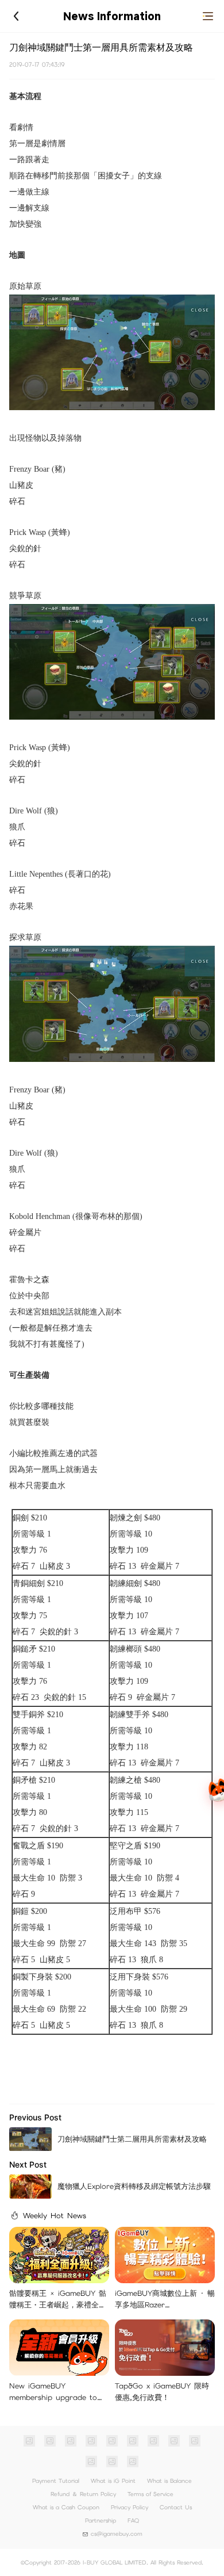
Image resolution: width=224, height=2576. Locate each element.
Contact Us (176, 2507)
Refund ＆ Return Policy (83, 2494)
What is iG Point (113, 2481)
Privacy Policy (130, 2507)
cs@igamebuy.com (117, 2534)
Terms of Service (150, 2494)
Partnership (101, 2520)
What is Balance (169, 2481)
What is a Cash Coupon (66, 2507)
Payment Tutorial (56, 2481)
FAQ (133, 2520)
